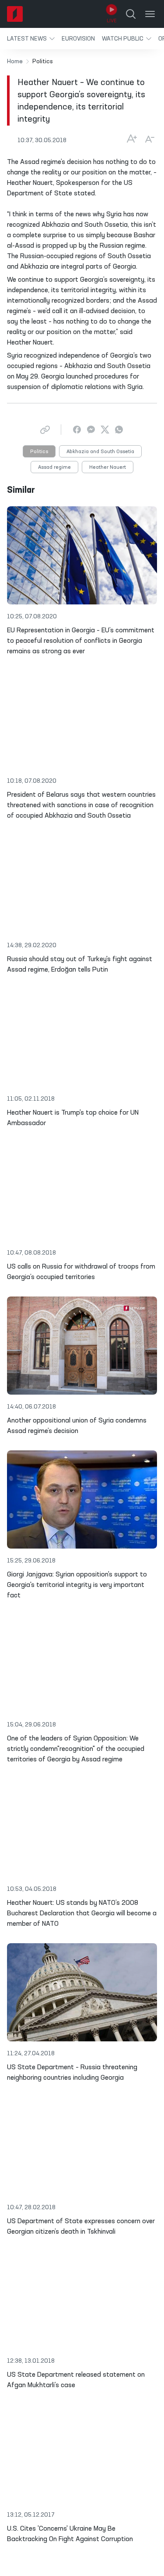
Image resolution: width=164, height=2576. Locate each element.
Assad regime (54, 467)
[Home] (15, 14)
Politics (39, 452)
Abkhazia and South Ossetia (100, 452)
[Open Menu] (150, 14)
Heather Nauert (108, 467)
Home (15, 61)
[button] (31, 39)
